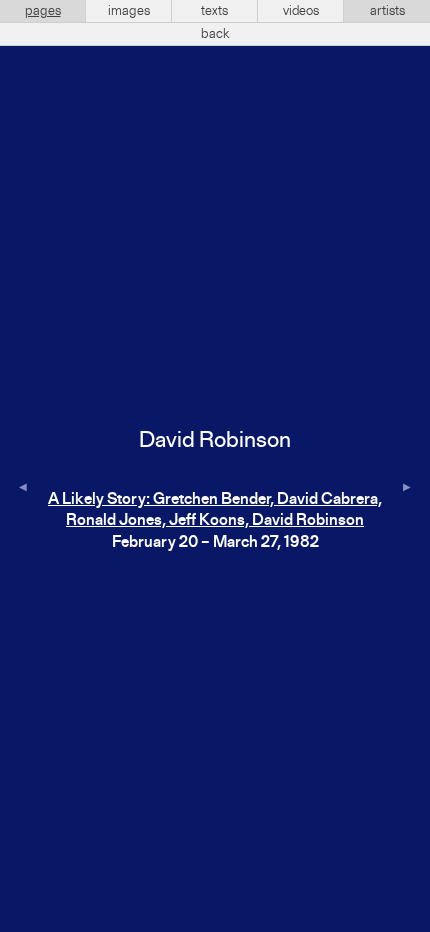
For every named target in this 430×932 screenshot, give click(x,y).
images (129, 11)
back (215, 34)
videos (301, 11)
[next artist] (407, 489)
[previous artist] (23, 489)
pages (43, 11)
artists (387, 11)
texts (214, 11)
